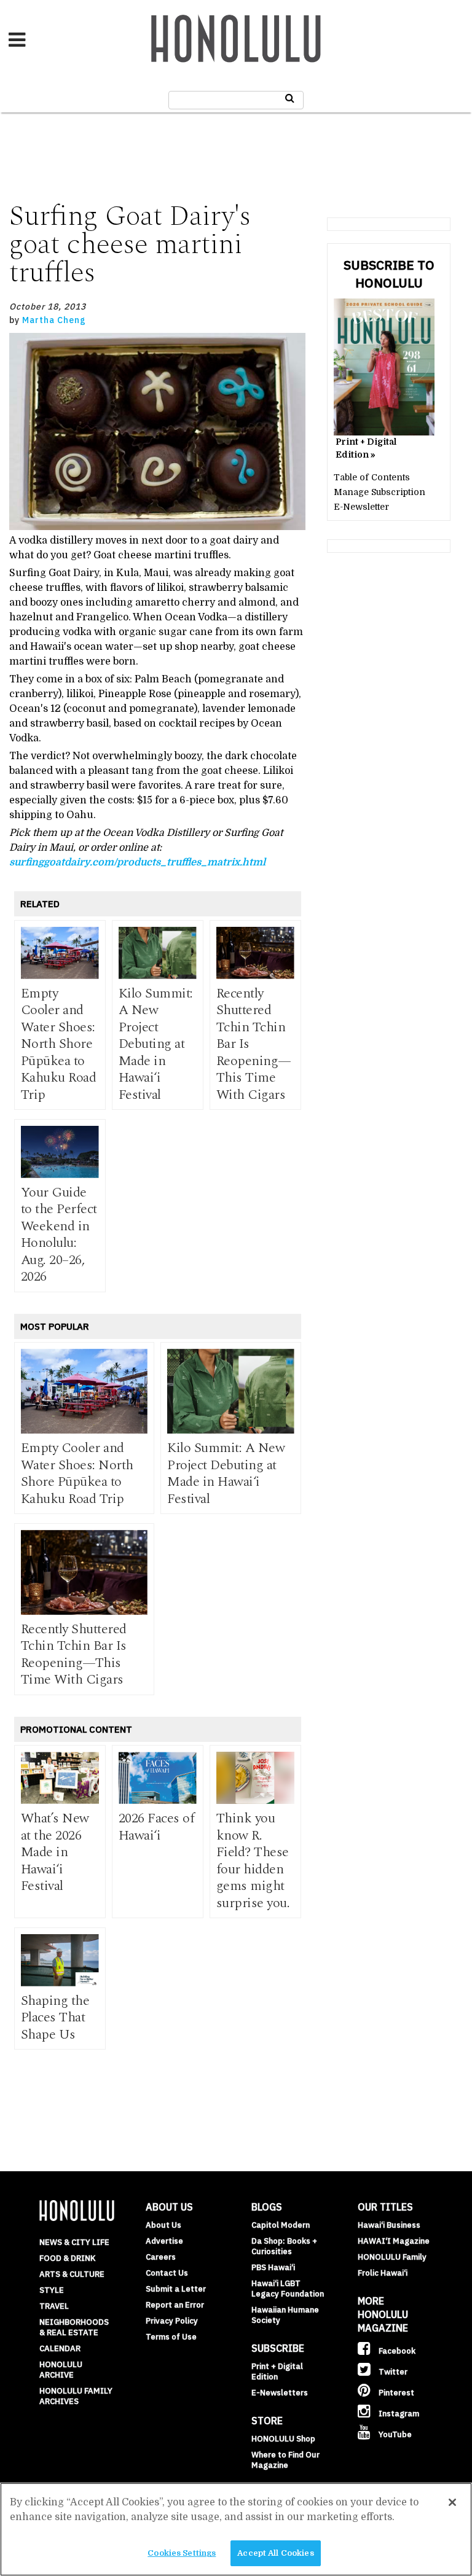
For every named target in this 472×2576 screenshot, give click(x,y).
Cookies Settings (182, 2553)
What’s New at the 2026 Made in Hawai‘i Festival (55, 1852)
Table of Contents (372, 477)
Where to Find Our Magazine (285, 2460)
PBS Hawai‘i (273, 2267)
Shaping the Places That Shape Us (55, 2018)
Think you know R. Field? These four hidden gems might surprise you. (253, 1861)
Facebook (396, 2351)
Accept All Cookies (275, 2553)
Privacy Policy (172, 2321)
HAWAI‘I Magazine (394, 2241)
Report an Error (175, 2305)
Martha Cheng (54, 320)
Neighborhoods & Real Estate (74, 2327)
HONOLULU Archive (61, 2370)
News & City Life (74, 2242)
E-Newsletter (361, 507)
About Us (163, 2225)
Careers (161, 2257)
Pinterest (395, 2393)
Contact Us (167, 2273)
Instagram (398, 2414)
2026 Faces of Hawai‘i (157, 1827)
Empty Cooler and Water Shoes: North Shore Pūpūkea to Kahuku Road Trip (59, 1044)
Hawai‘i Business (389, 2225)
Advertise (164, 2241)
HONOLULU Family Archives (76, 2396)
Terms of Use (171, 2337)
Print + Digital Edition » (366, 448)
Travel (54, 2306)
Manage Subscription (380, 492)
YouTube (394, 2434)
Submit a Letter (176, 2289)
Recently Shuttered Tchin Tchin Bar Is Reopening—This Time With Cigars (74, 1655)
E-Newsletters (280, 2393)
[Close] (452, 2502)
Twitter (392, 2372)
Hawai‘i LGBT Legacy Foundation (288, 2289)
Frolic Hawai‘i (383, 2273)
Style (52, 2290)
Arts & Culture (72, 2274)
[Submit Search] (290, 98)
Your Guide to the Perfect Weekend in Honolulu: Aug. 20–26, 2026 (59, 1235)
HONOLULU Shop (283, 2439)
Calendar (60, 2348)
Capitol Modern (281, 2225)
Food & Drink (67, 2258)
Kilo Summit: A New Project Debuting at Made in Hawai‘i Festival (156, 1044)
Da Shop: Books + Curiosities (284, 2246)
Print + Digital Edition (277, 2371)
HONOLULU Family (392, 2257)
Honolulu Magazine (236, 39)
